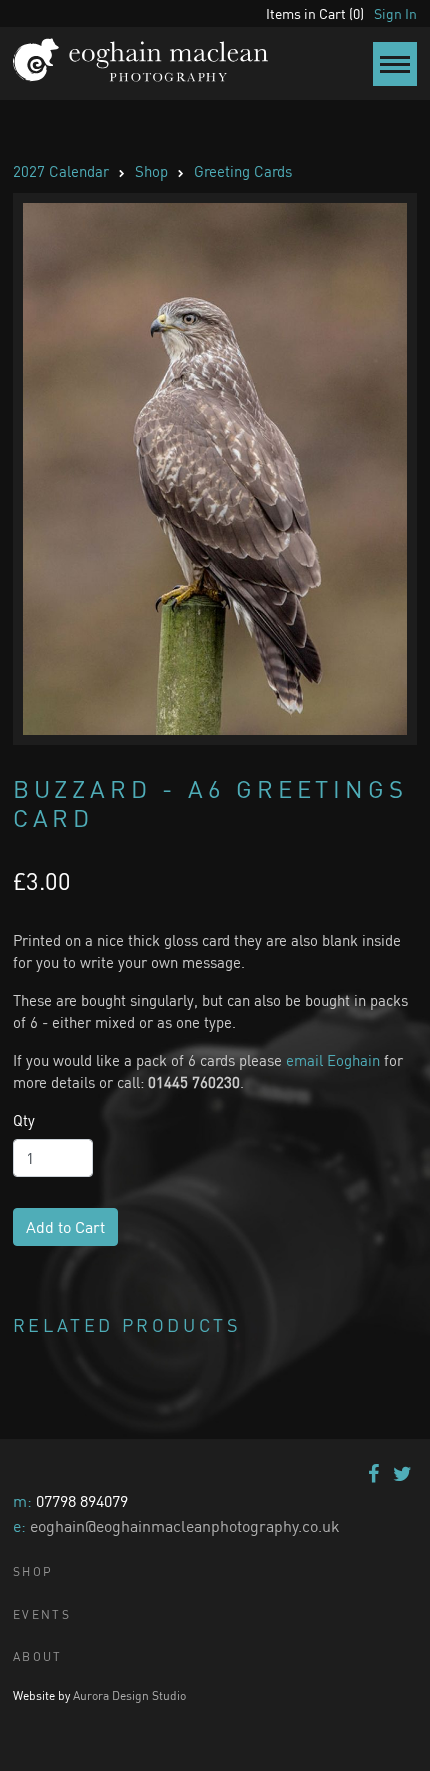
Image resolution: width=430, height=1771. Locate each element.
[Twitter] (402, 1473)
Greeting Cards (243, 171)
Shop (151, 171)
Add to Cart (65, 1227)
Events (42, 1614)
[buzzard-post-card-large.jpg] (215, 469)
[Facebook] (373, 1473)
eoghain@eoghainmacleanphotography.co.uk (185, 1526)
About (38, 1656)
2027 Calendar (61, 171)
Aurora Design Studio (129, 1695)
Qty (24, 1120)
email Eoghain (333, 1060)
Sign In (395, 13)
